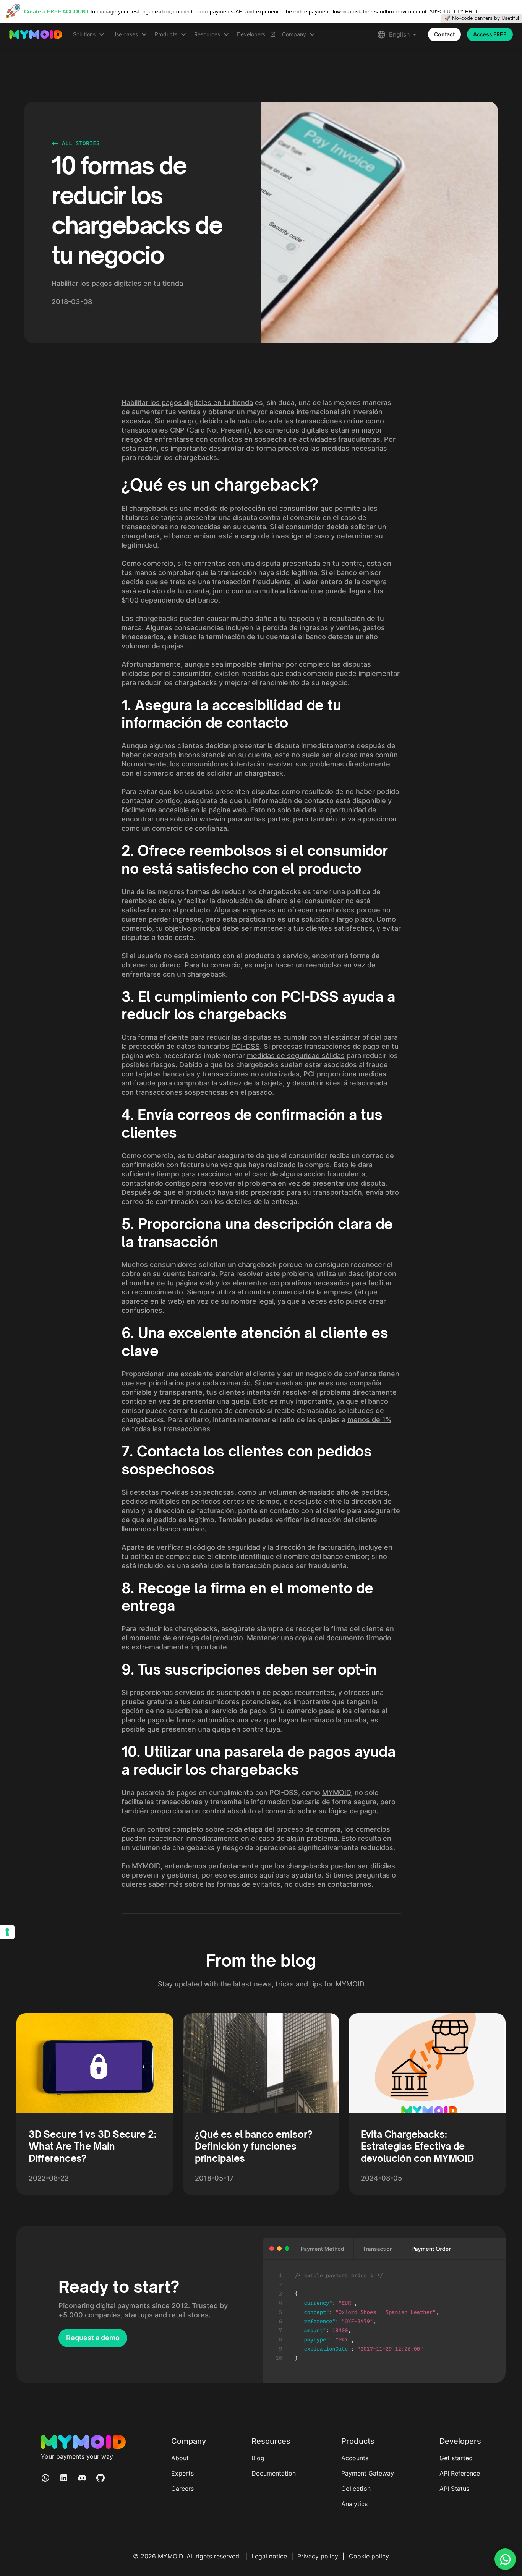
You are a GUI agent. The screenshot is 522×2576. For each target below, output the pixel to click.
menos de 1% (369, 1420)
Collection (356, 2489)
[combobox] (403, 35)
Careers (182, 2489)
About (180, 2458)
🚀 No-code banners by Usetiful (482, 18)
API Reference (460, 2473)
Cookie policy (369, 2556)
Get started (456, 2458)
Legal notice (269, 2556)
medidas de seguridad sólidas (296, 1056)
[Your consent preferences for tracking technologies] (7, 1932)
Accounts (355, 2458)
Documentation (274, 2473)
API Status (454, 2489)
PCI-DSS (246, 1046)
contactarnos (349, 1884)
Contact (444, 34)
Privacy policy (318, 2556)
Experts (182, 2473)
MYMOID (336, 1793)
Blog (258, 2458)
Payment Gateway (368, 2473)
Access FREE (490, 34)
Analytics (354, 2504)
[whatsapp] (505, 2559)
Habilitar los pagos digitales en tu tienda (187, 403)
